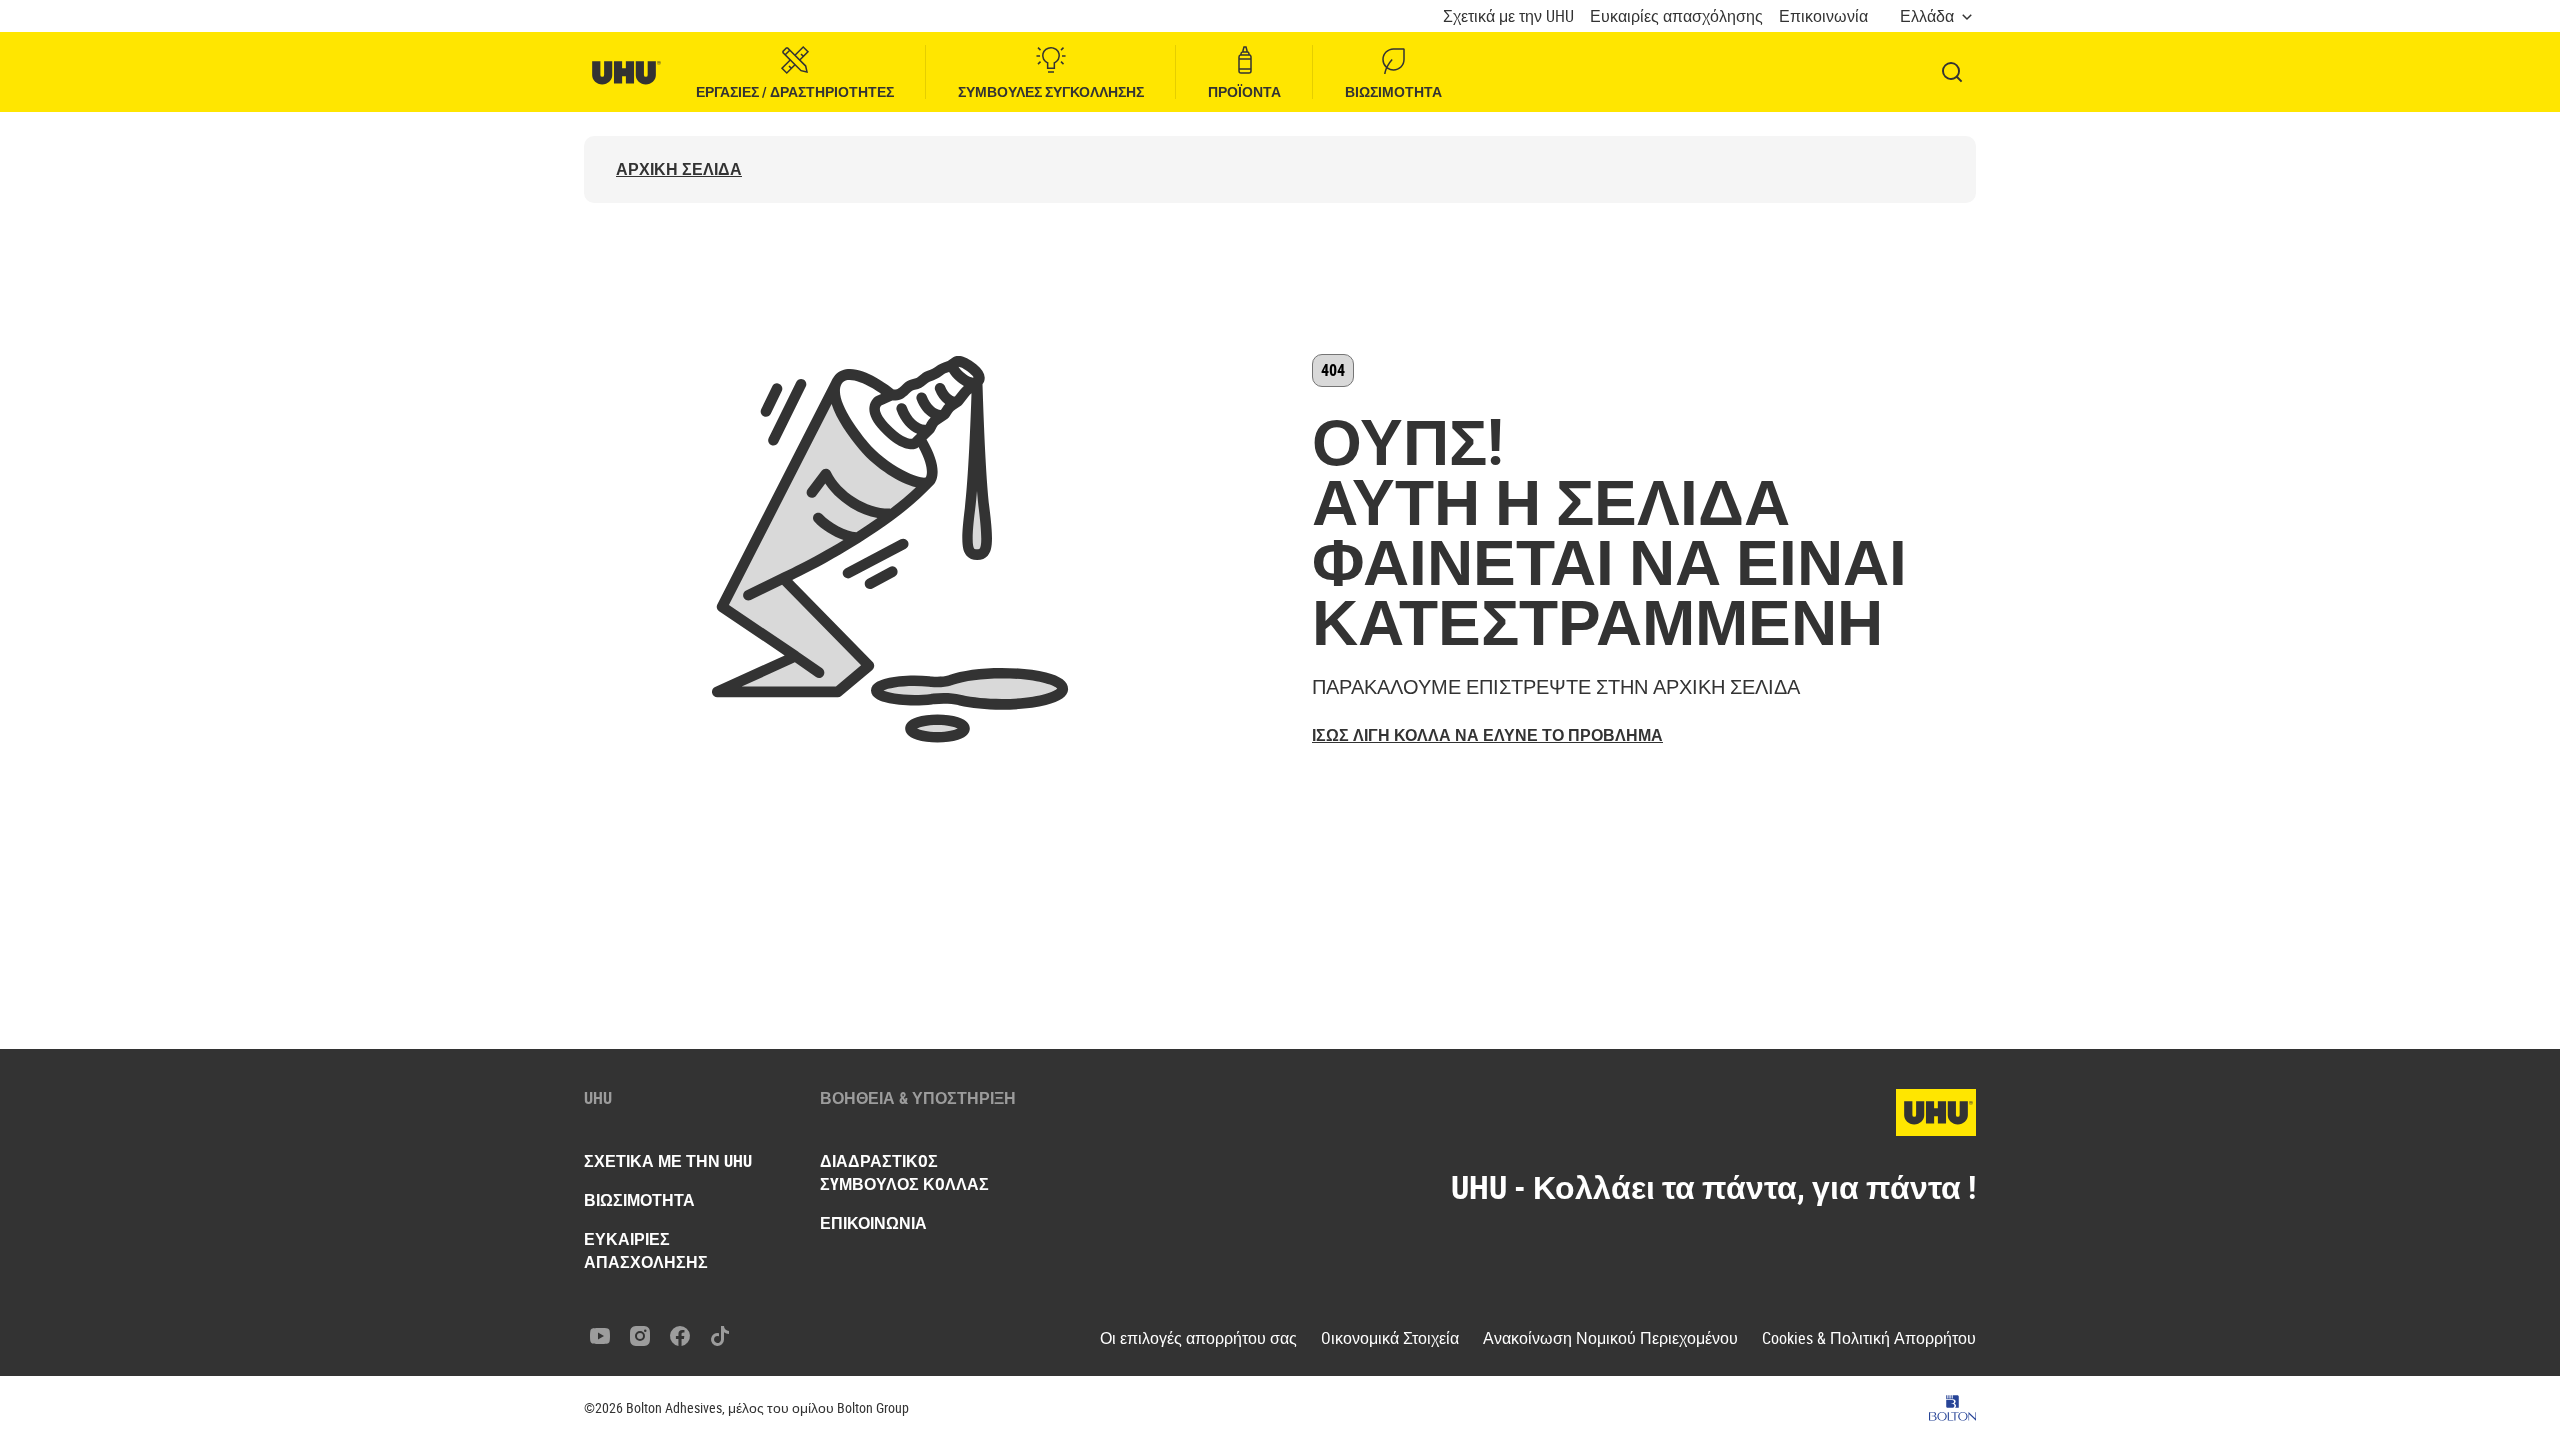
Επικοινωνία (1823, 16)
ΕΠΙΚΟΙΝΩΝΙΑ (873, 1223)
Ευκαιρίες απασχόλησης (1676, 16)
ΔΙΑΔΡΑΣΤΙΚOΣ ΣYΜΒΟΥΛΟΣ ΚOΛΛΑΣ (904, 1172)
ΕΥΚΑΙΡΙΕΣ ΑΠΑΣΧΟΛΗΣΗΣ (646, 1250)
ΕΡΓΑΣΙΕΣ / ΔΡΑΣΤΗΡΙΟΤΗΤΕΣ (795, 91)
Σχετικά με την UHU (1508, 16)
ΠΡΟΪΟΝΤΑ (1244, 91)
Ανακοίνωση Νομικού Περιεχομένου (1610, 1338)
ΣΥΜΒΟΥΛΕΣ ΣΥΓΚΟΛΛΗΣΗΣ (1051, 91)
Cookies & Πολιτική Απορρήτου (1869, 1338)
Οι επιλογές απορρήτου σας (1198, 1338)
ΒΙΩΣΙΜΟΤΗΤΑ (1393, 91)
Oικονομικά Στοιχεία (1390, 1338)
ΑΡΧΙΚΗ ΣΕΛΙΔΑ (679, 169)
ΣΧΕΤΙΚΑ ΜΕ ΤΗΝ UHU (668, 1161)
